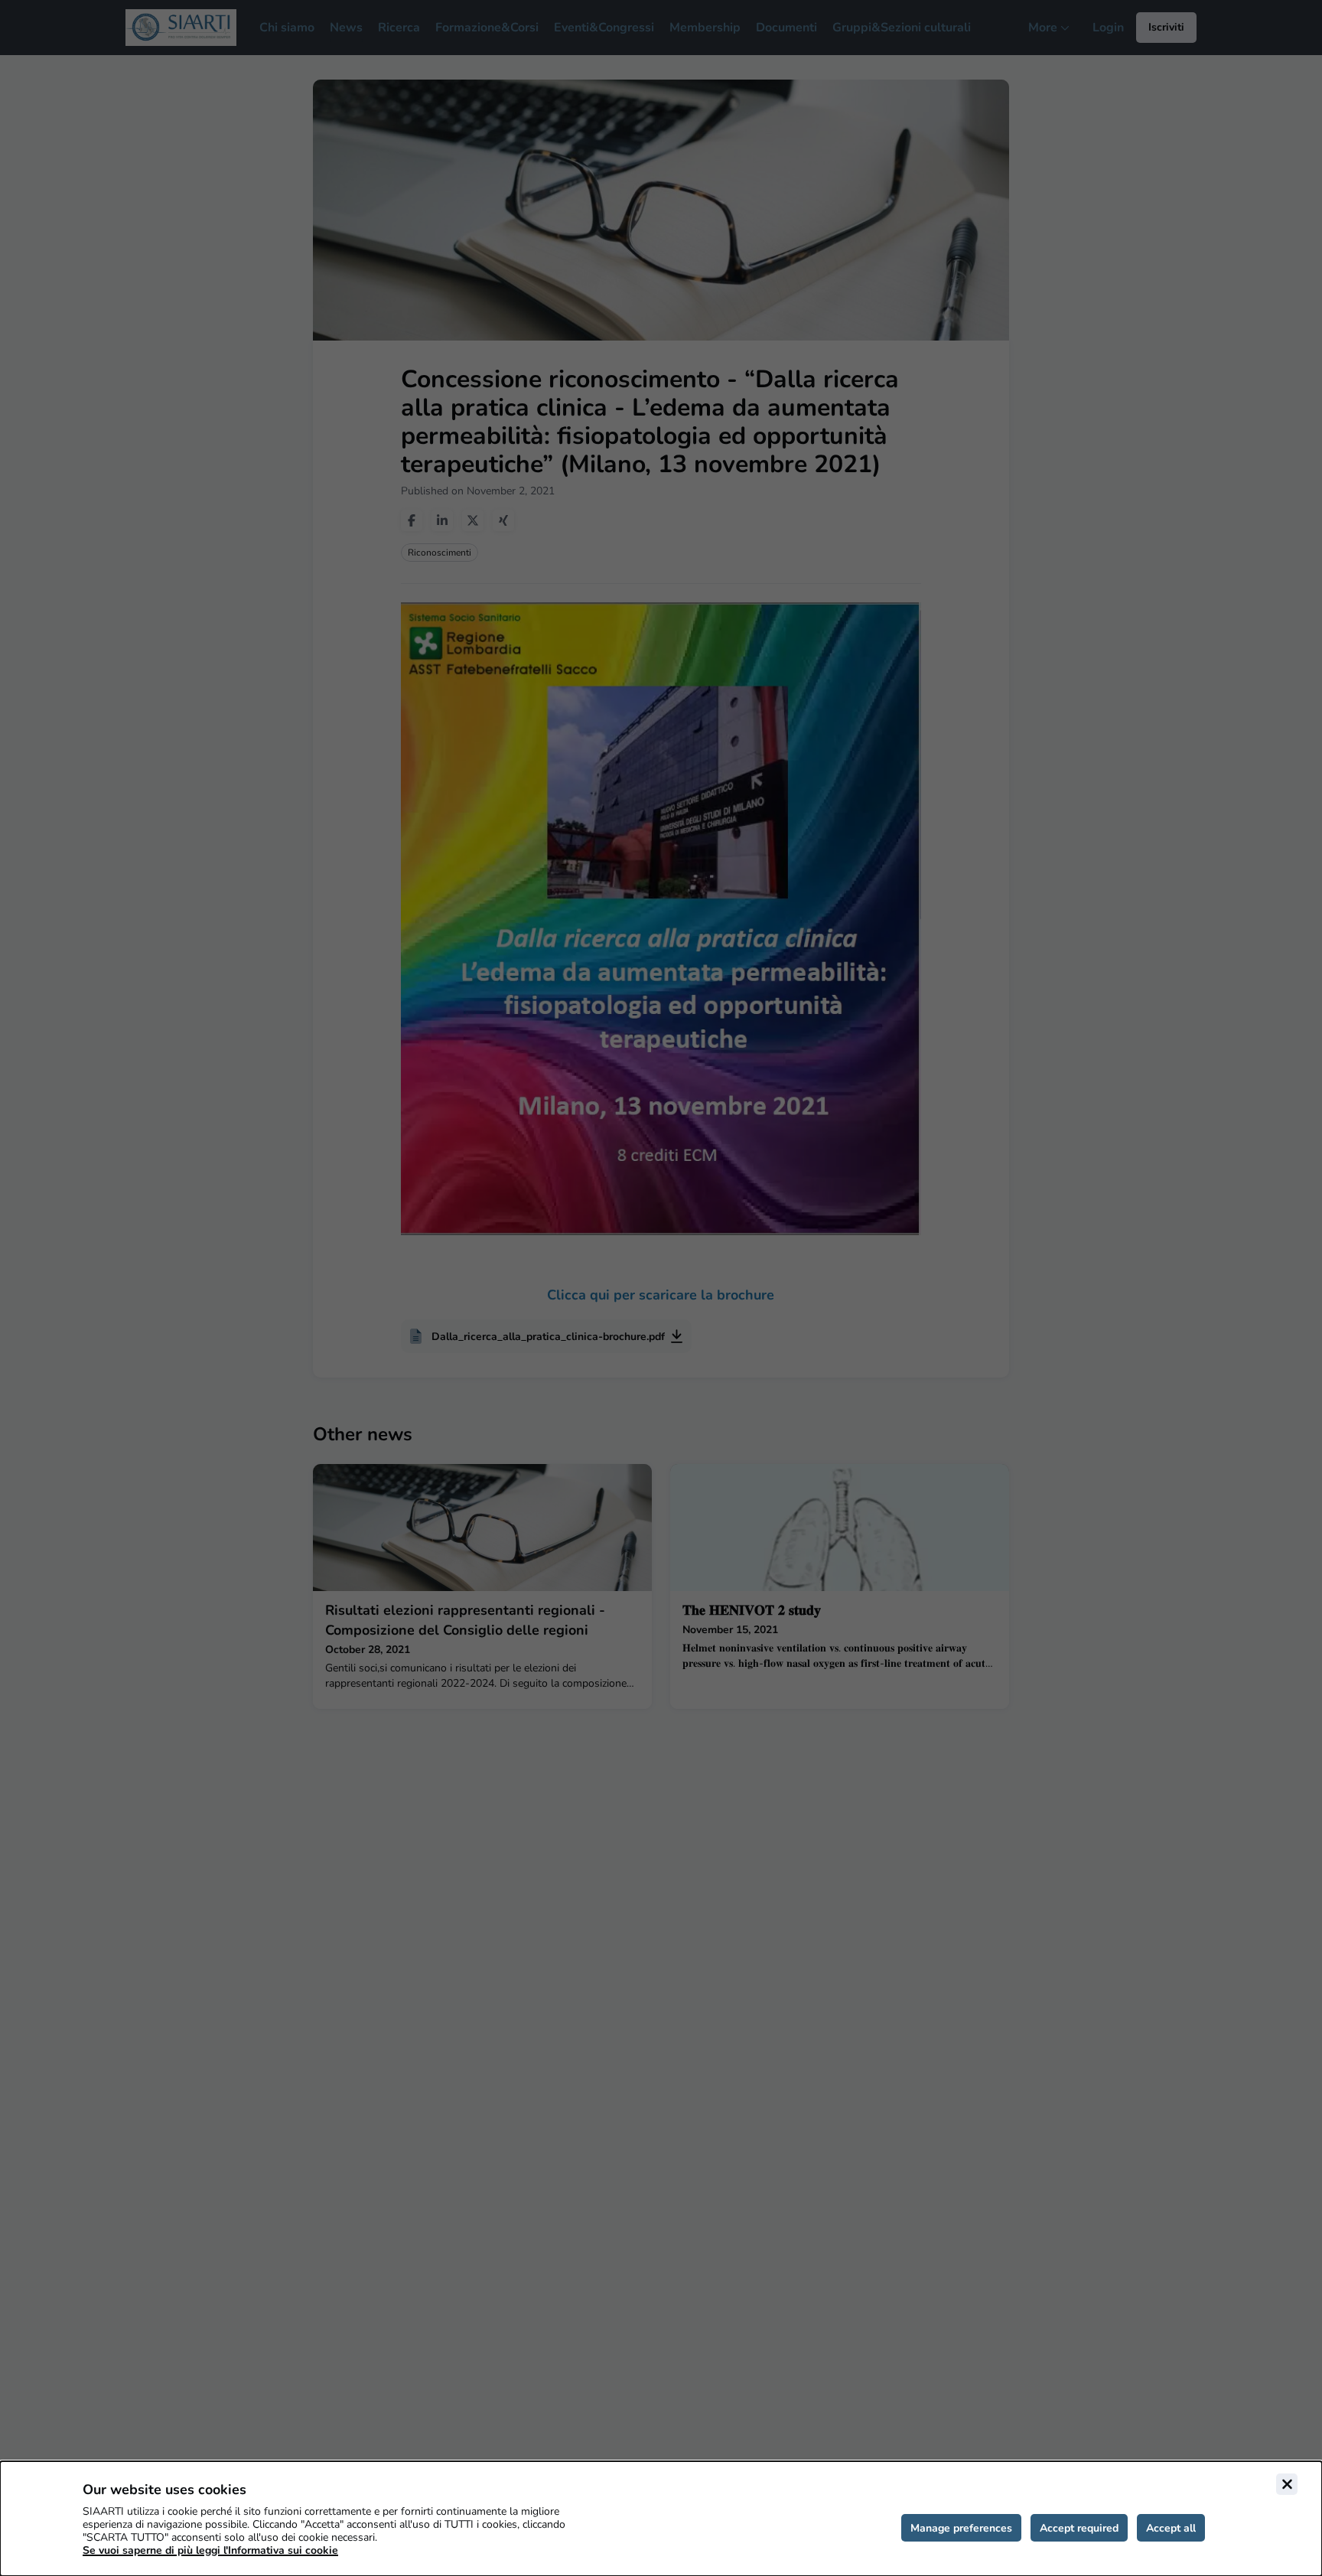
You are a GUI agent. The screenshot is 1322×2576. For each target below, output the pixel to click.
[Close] (1287, 2484)
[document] (661, 2519)
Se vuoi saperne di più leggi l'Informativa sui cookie (210, 2550)
